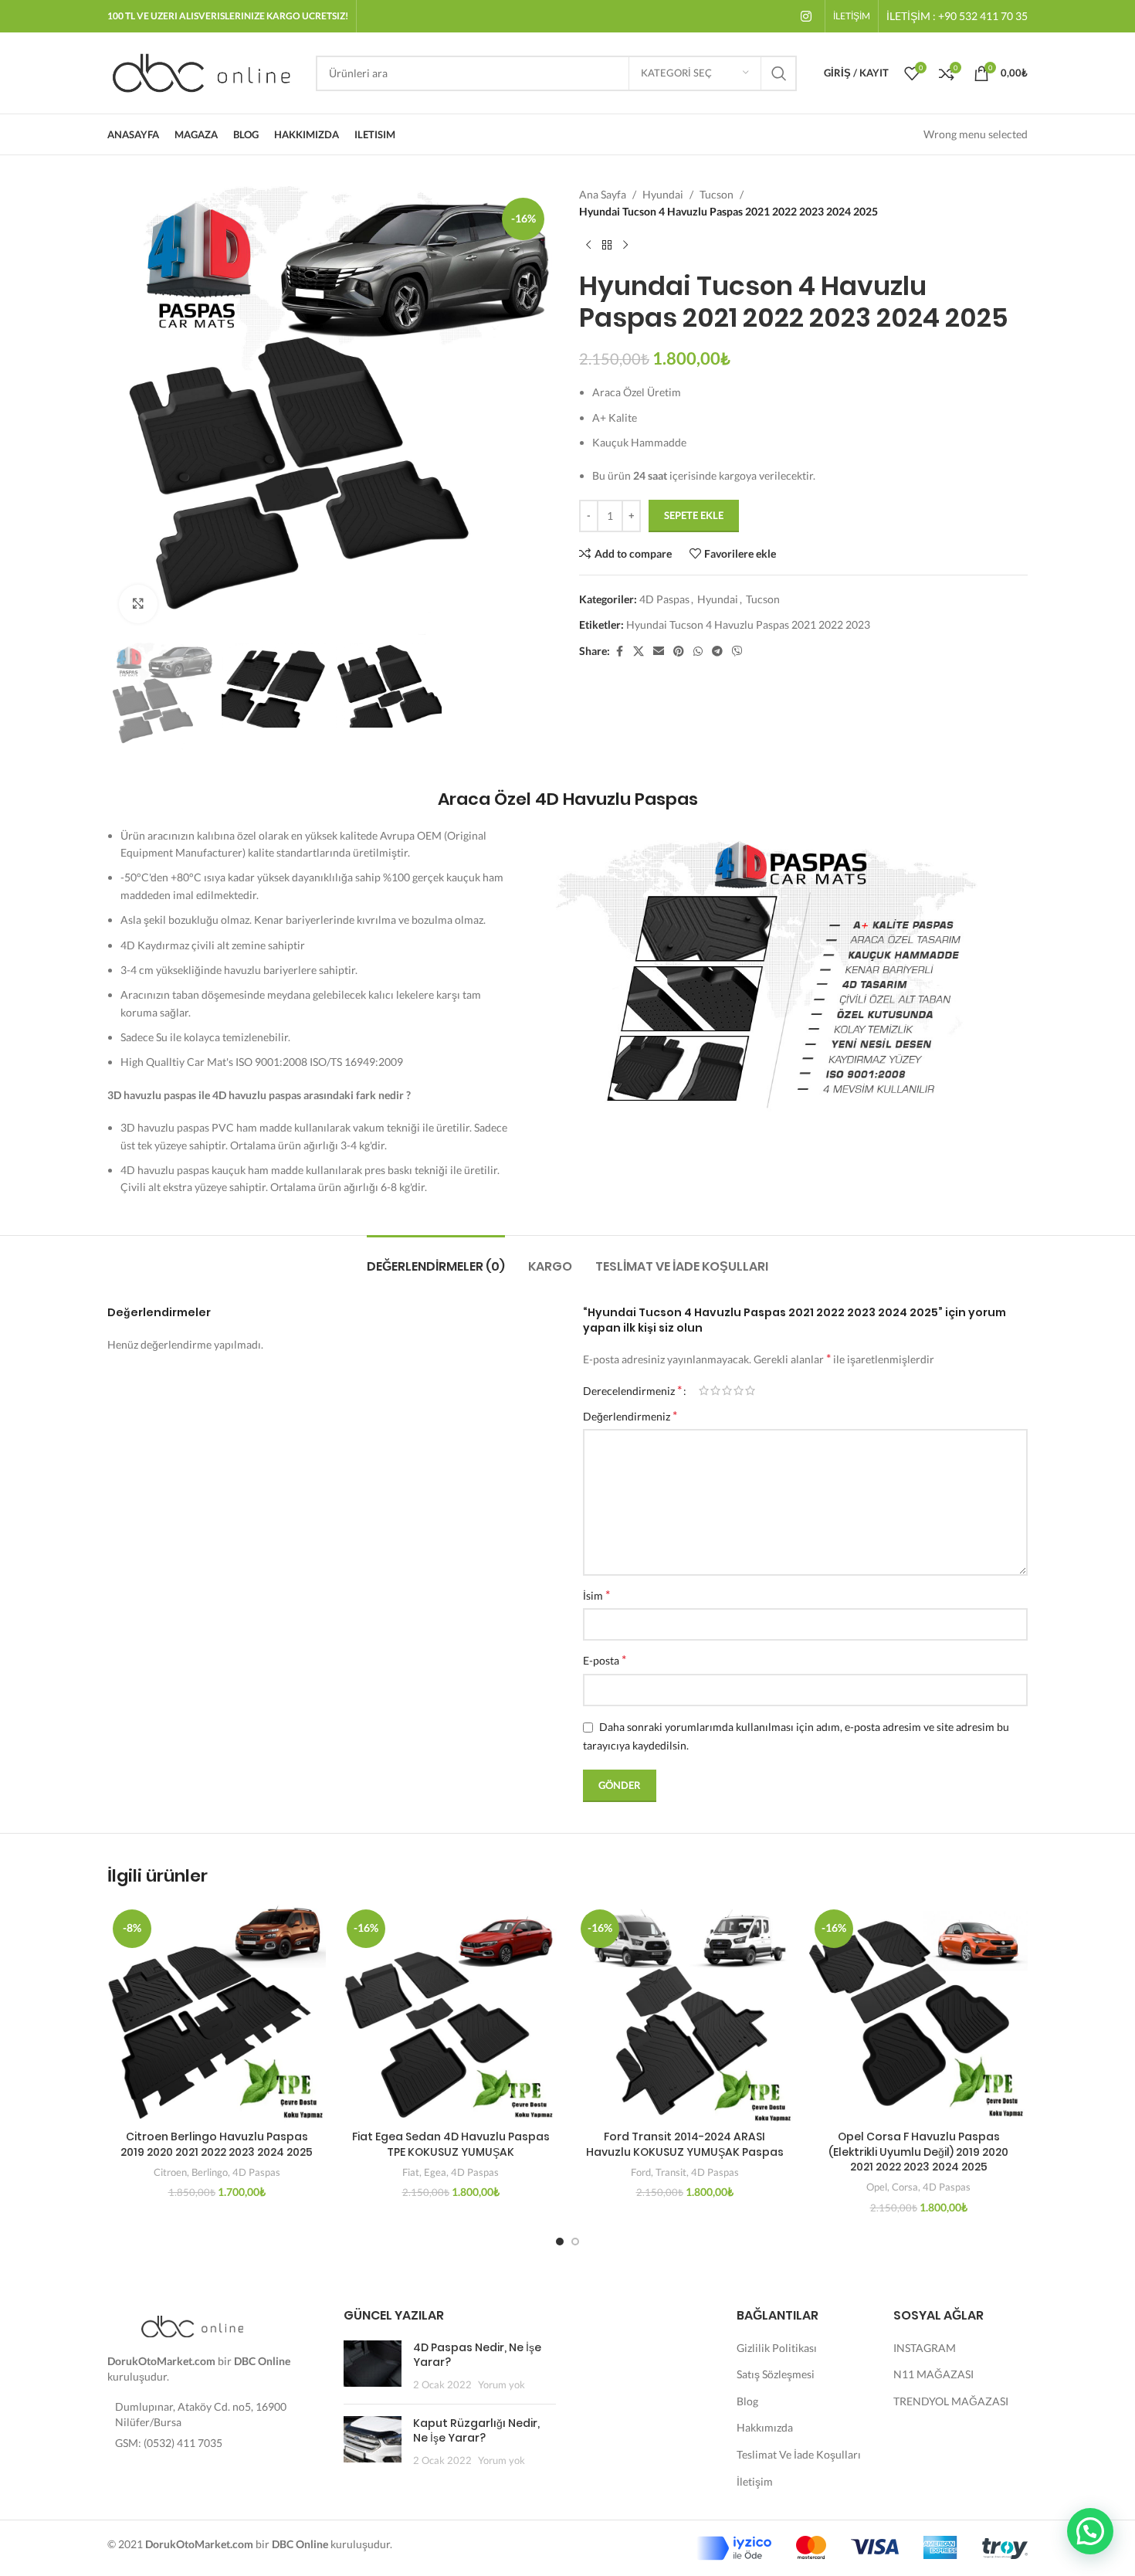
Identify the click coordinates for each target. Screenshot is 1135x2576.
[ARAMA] (779, 73)
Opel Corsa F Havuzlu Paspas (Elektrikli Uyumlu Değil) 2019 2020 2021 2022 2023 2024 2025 (918, 2152)
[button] (1090, 2531)
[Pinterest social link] (679, 652)
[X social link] (639, 652)
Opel (877, 2187)
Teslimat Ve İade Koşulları (799, 2454)
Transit (671, 2172)
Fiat (411, 2172)
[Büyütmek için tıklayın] (138, 604)
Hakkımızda (765, 2427)
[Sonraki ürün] (625, 246)
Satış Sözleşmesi (776, 2374)
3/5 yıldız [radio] (727, 1390)
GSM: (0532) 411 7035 (169, 2443)
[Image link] (192, 2325)
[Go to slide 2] (575, 2242)
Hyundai (663, 194)
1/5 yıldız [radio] (704, 1390)
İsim (596, 1595)
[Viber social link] (737, 652)
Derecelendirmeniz (632, 1390)
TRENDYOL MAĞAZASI (951, 2401)
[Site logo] (204, 71)
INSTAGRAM (925, 2348)
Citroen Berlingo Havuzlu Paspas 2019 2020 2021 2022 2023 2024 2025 (217, 2144)
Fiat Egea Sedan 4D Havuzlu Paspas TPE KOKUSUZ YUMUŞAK (451, 2144)
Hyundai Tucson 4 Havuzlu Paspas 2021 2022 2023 (748, 624)
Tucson (717, 194)
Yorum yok (501, 2385)
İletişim (755, 2481)
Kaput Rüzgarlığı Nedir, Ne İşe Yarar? (476, 2431)
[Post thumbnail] (373, 2366)
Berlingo (210, 2172)
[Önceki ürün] (588, 246)
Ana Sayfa (603, 194)
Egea (435, 2172)
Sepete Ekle (694, 515)
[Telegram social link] (717, 652)
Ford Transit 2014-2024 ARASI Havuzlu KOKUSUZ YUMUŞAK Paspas (685, 2144)
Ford (641, 2172)
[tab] (436, 1259)
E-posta (605, 1660)
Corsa (905, 2187)
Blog (747, 2401)
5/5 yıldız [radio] (750, 1390)
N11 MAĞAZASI (933, 2374)
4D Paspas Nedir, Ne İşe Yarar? (477, 2355)
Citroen (170, 2172)
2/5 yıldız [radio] (715, 1390)
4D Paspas (664, 599)
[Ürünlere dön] (607, 246)
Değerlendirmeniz (630, 1415)
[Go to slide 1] (560, 2242)
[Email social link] (659, 652)
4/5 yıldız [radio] (739, 1390)
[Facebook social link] (619, 652)
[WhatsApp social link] (698, 652)
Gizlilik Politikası (777, 2348)
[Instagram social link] (806, 16)
